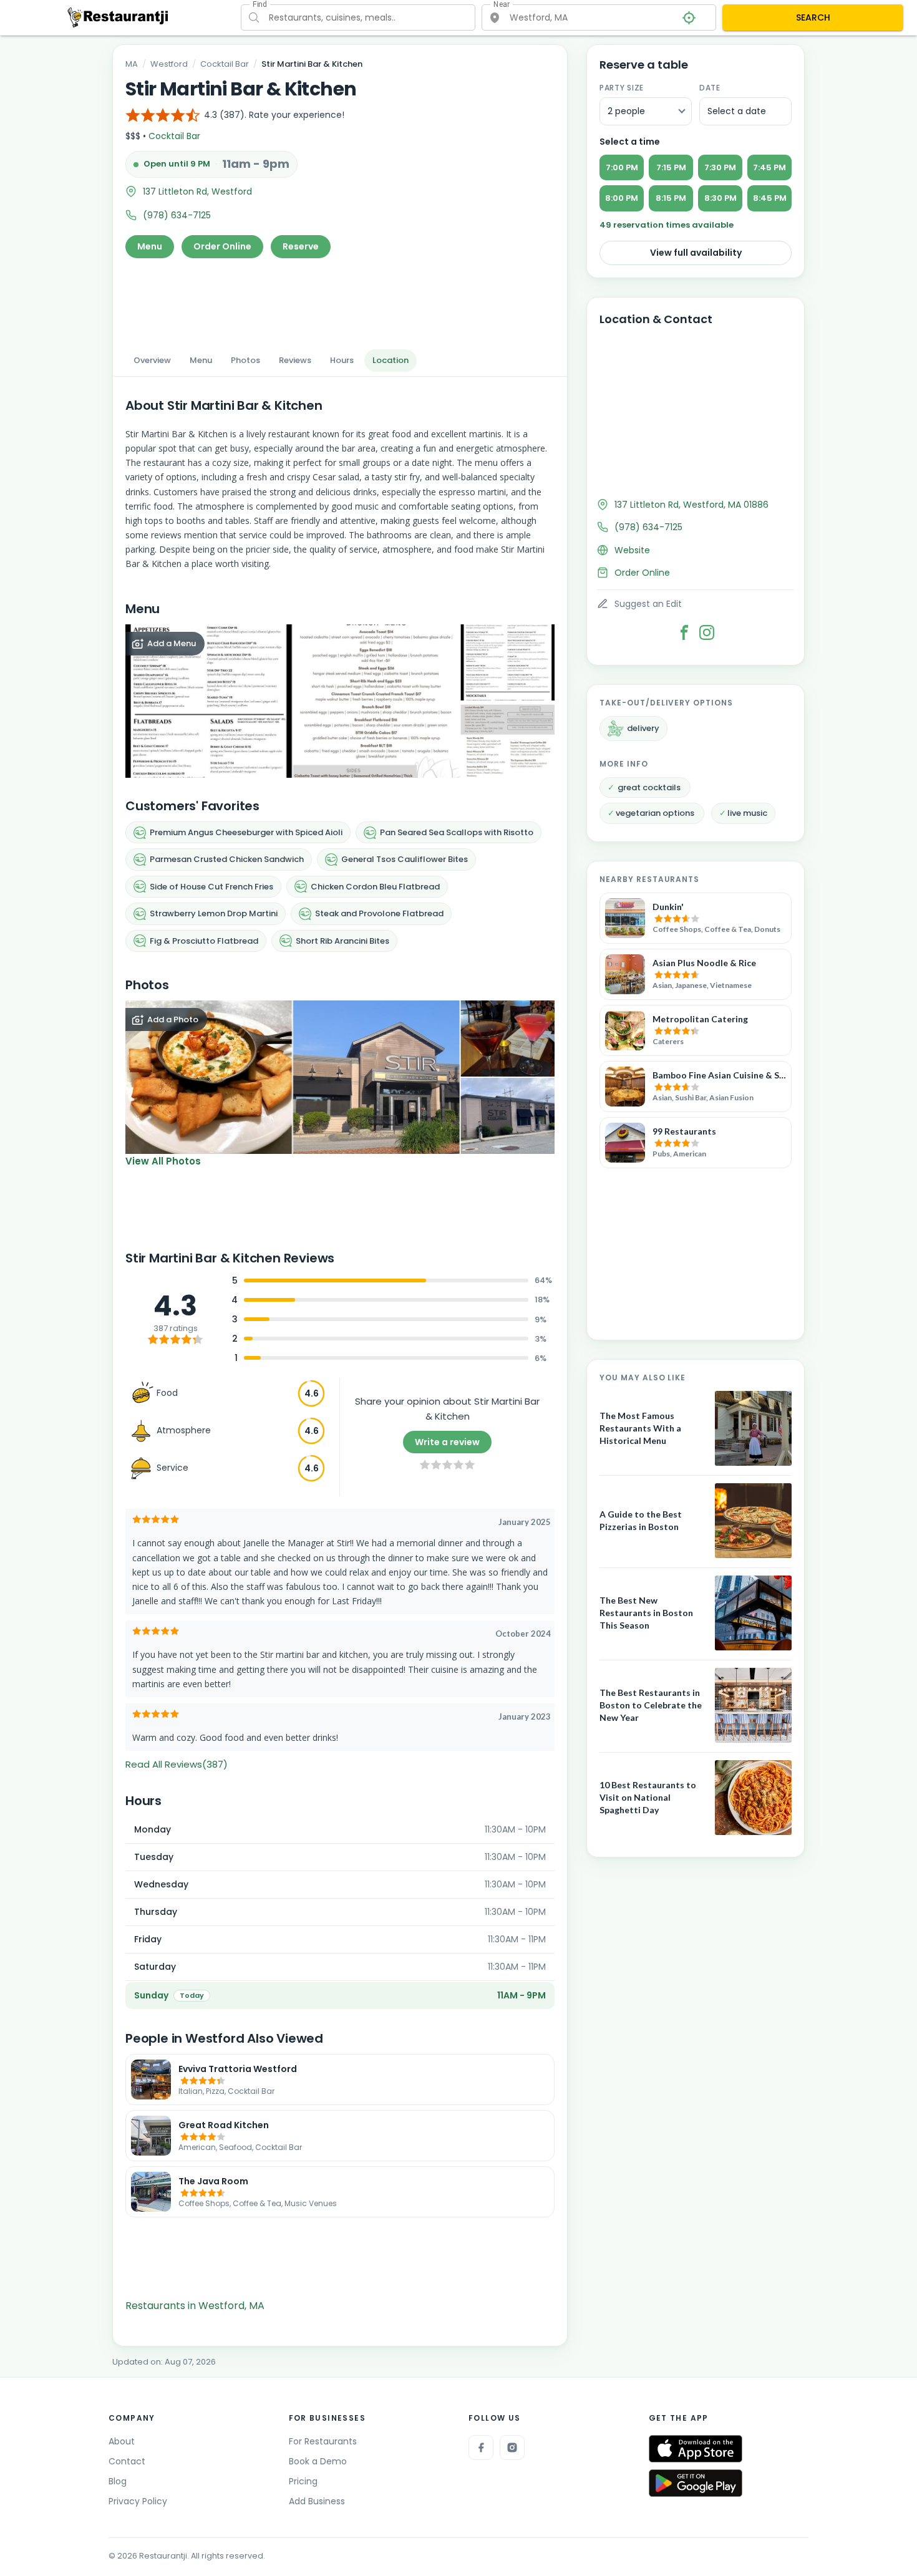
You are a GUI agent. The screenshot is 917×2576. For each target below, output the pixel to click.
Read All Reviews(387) (177, 1764)
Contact (127, 2461)
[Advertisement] (340, 300)
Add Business (317, 2501)
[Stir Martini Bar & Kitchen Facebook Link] (684, 632)
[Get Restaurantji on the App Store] (696, 2449)
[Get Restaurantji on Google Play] (696, 2483)
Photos (245, 360)
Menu (150, 246)
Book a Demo (318, 2461)
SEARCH (813, 17)
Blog (118, 2481)
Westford (169, 64)
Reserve (301, 246)
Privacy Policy (138, 2501)
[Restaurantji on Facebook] (481, 2448)
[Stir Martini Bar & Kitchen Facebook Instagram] (707, 632)
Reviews (295, 360)
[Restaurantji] (118, 17)
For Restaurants (323, 2441)
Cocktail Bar (225, 64)
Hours (342, 360)
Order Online (222, 246)
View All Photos (163, 1161)
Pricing (303, 2481)
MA (132, 64)
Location (391, 360)
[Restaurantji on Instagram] (512, 2448)
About (122, 2441)
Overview (152, 360)
